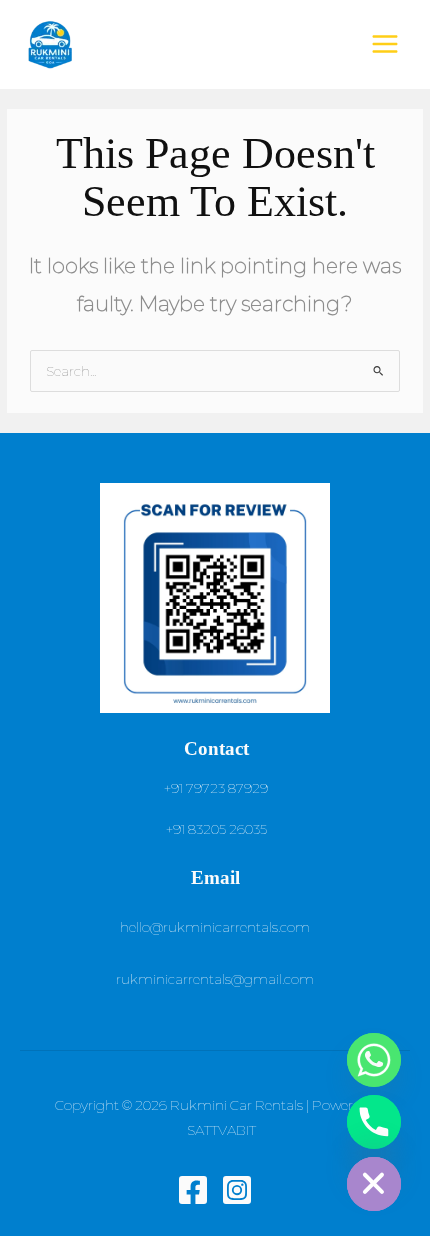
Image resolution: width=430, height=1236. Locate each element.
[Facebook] (193, 1190)
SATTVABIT (221, 1130)
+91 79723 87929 (216, 788)
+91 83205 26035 (216, 829)
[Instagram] (237, 1190)
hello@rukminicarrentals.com (215, 927)
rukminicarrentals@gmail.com (215, 979)
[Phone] (374, 1122)
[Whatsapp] (374, 1060)
